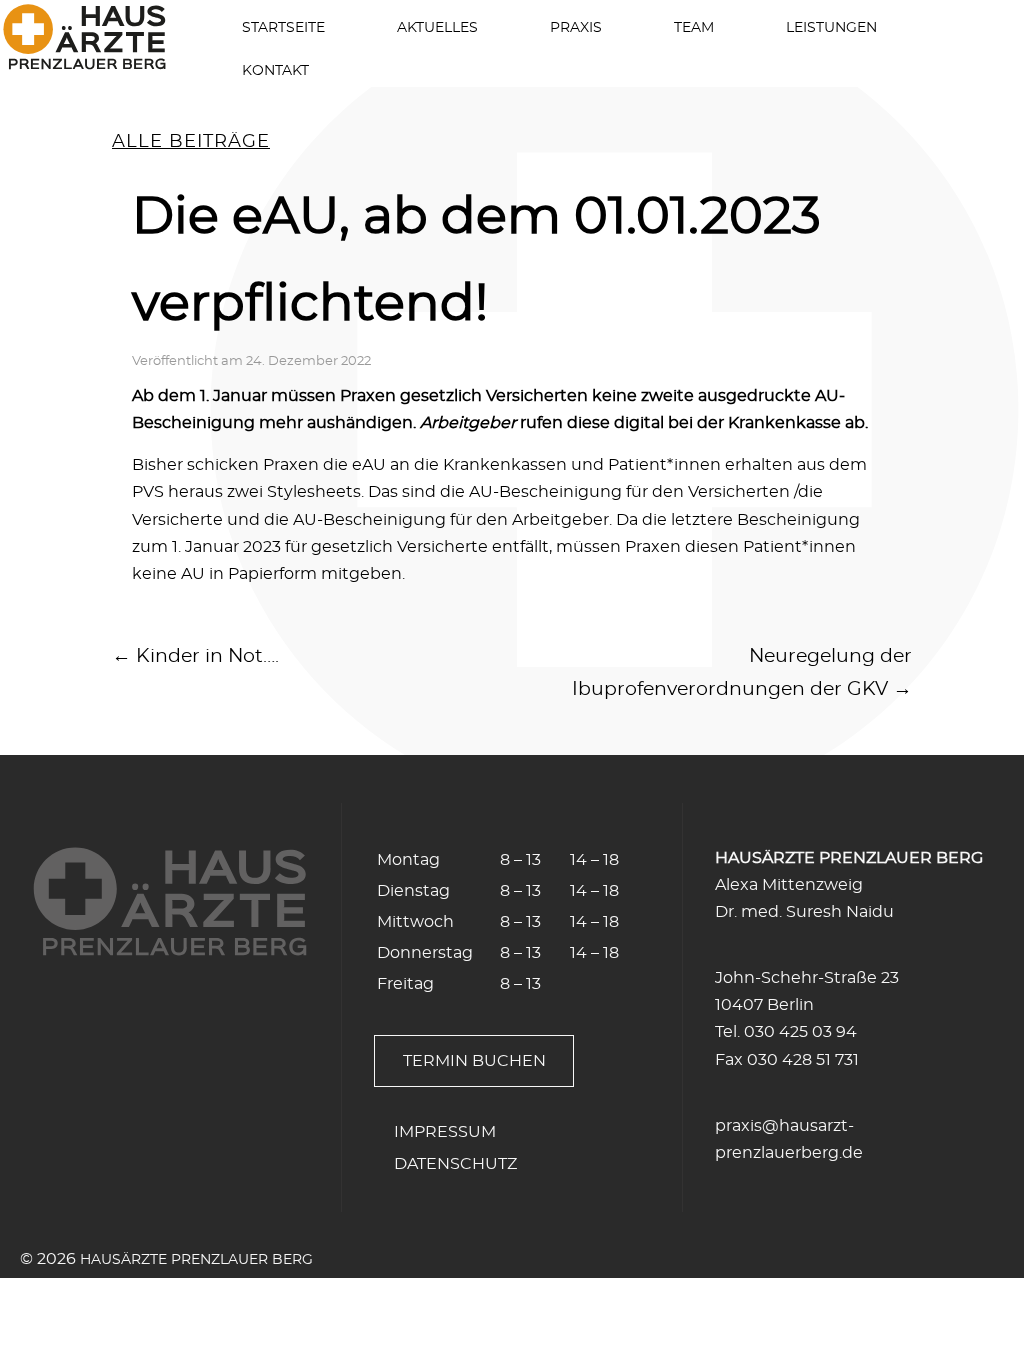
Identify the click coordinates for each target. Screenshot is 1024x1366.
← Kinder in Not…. (195, 656)
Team (694, 27)
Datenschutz (455, 1164)
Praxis (576, 27)
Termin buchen (474, 1061)
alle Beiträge (191, 142)
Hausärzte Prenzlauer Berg (196, 1259)
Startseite (283, 27)
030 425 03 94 (800, 1032)
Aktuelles (437, 27)
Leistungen (831, 27)
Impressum (445, 1132)
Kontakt (275, 70)
